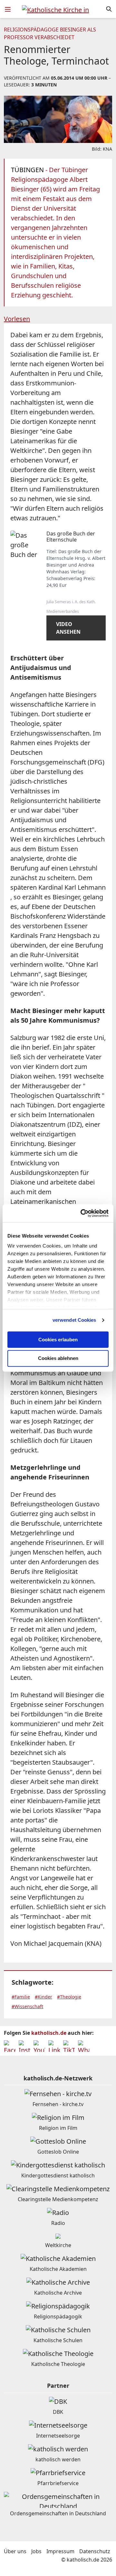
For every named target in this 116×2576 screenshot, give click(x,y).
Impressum (60, 2551)
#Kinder (43, 1997)
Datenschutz (95, 2551)
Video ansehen (68, 628)
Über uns (15, 2551)
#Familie (21, 1997)
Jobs (36, 2551)
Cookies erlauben (58, 1340)
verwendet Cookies (74, 1320)
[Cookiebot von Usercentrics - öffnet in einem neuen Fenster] (82, 1213)
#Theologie (69, 1997)
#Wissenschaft (27, 2006)
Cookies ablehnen (58, 1359)
